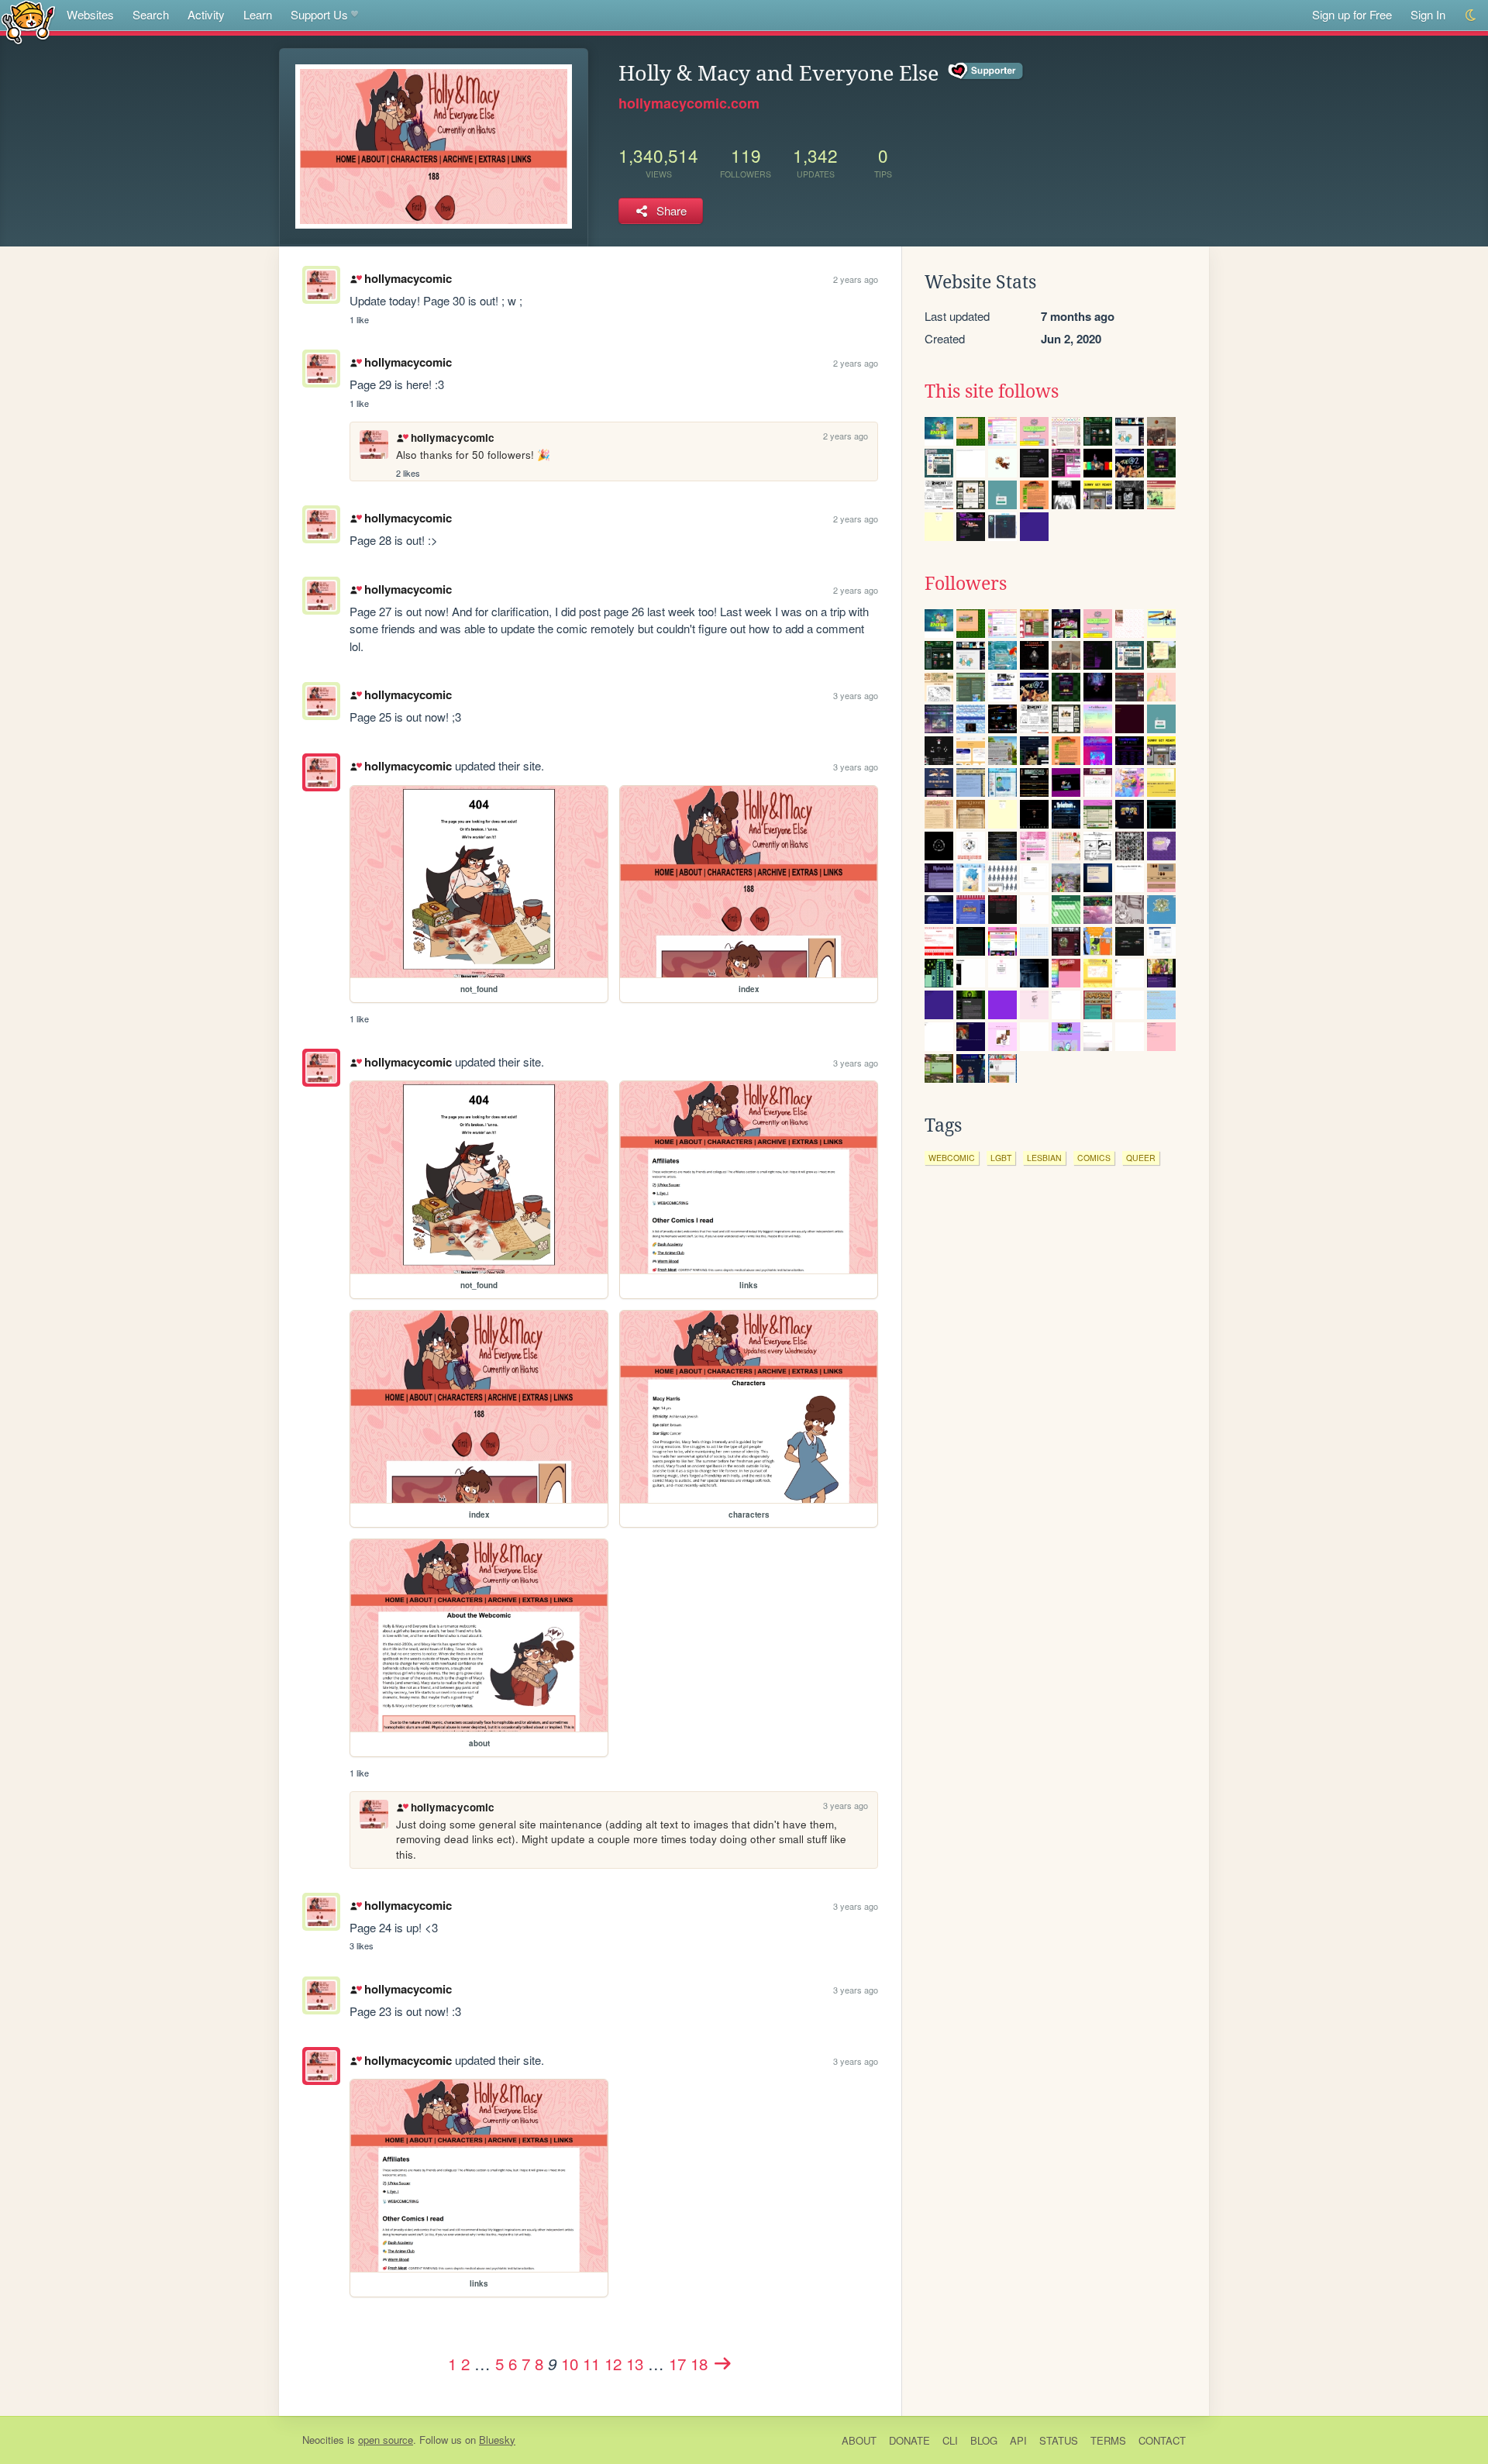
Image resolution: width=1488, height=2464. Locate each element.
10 (570, 2363)
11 (591, 2363)
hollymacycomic (408, 278)
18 (699, 2363)
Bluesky (497, 2440)
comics (1094, 1158)
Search (151, 14)
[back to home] (28, 21)
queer (1141, 1158)
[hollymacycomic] (321, 772)
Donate (909, 2440)
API (1018, 2440)
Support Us (319, 14)
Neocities (323, 2440)
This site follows (992, 391)
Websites (90, 14)
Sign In (1428, 14)
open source (386, 2440)
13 (635, 2363)
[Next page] (722, 2363)
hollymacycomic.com (689, 103)
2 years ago (856, 279)
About (859, 2440)
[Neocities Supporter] (986, 71)
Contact (1162, 2440)
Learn (258, 14)
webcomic (952, 1158)
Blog (984, 2440)
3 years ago (856, 695)
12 (613, 2363)
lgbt (1001, 1158)
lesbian (1044, 1158)
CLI (950, 2440)
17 (677, 2363)
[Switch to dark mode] (1471, 15)
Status (1059, 2440)
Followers (966, 584)
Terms (1108, 2440)
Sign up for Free (1352, 14)
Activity (206, 14)
